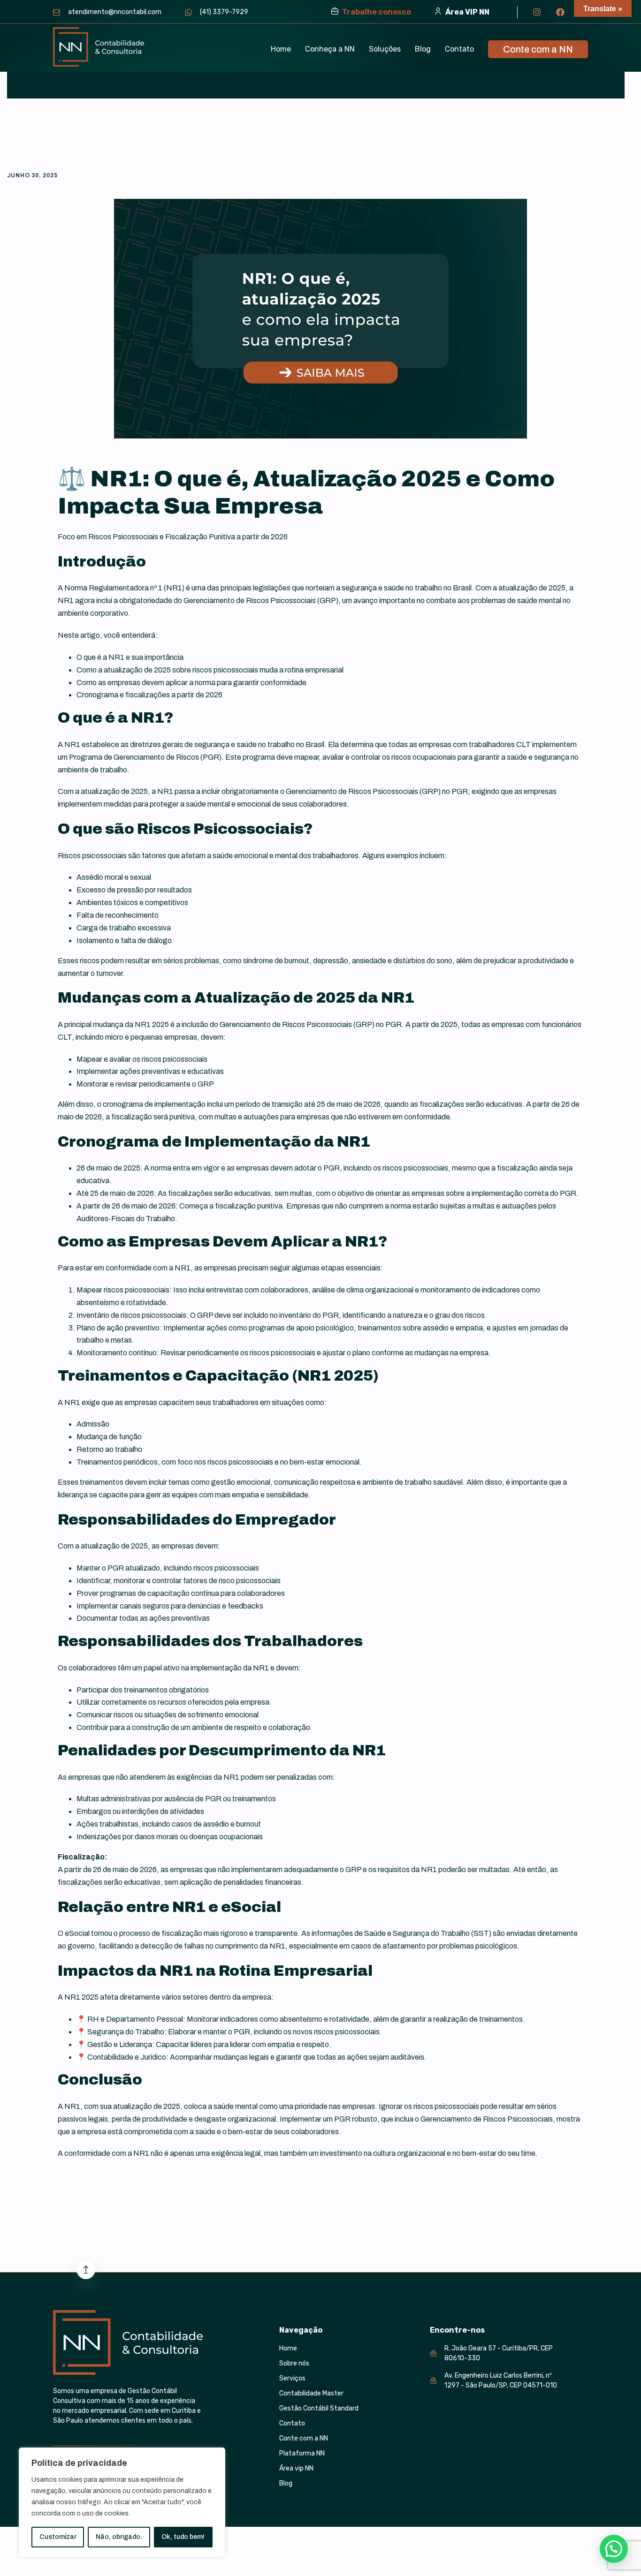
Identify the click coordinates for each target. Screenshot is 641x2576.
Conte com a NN (538, 49)
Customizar (58, 2537)
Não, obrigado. (119, 2537)
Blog (423, 49)
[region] (122, 2502)
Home (281, 49)
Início (24, 85)
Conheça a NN (330, 49)
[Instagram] (537, 12)
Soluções (385, 49)
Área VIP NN (467, 12)
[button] (385, 49)
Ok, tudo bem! (183, 2537)
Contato (459, 49)
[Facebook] (560, 12)
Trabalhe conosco (377, 12)
